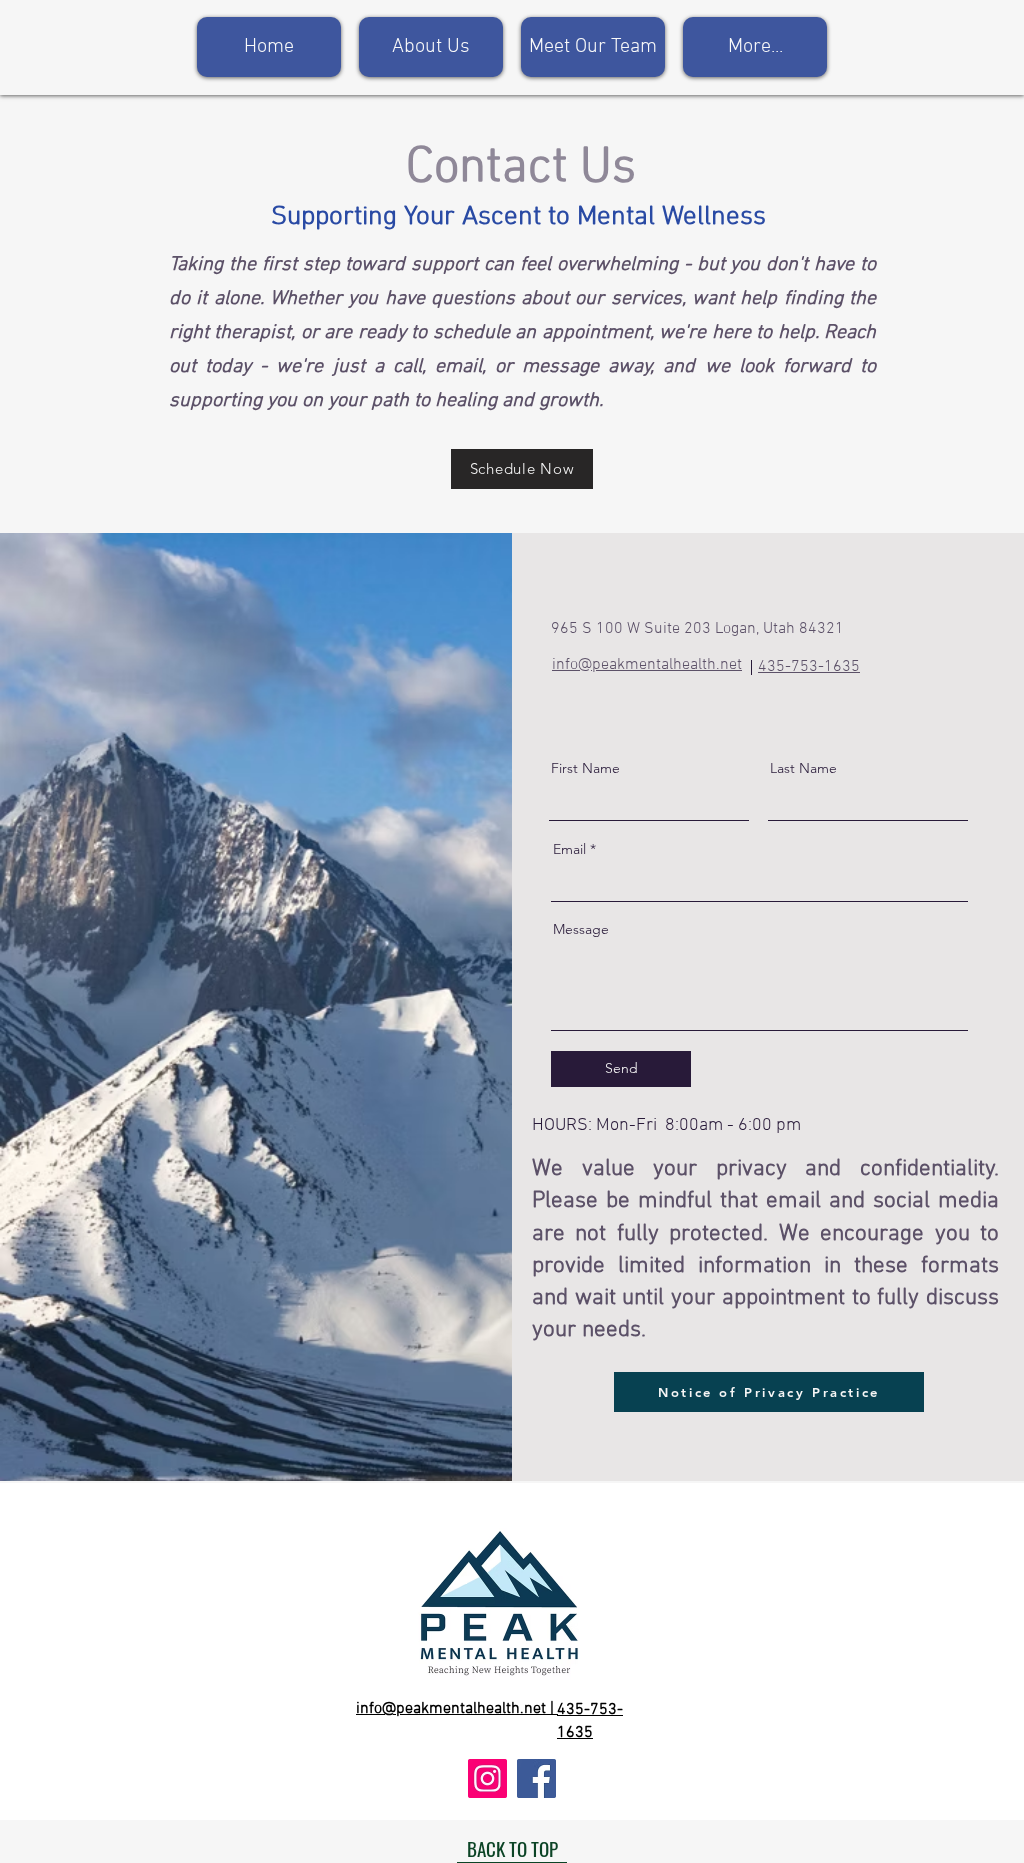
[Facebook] (536, 1778)
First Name (585, 768)
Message (581, 929)
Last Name (803, 768)
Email (569, 849)
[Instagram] (487, 1778)
